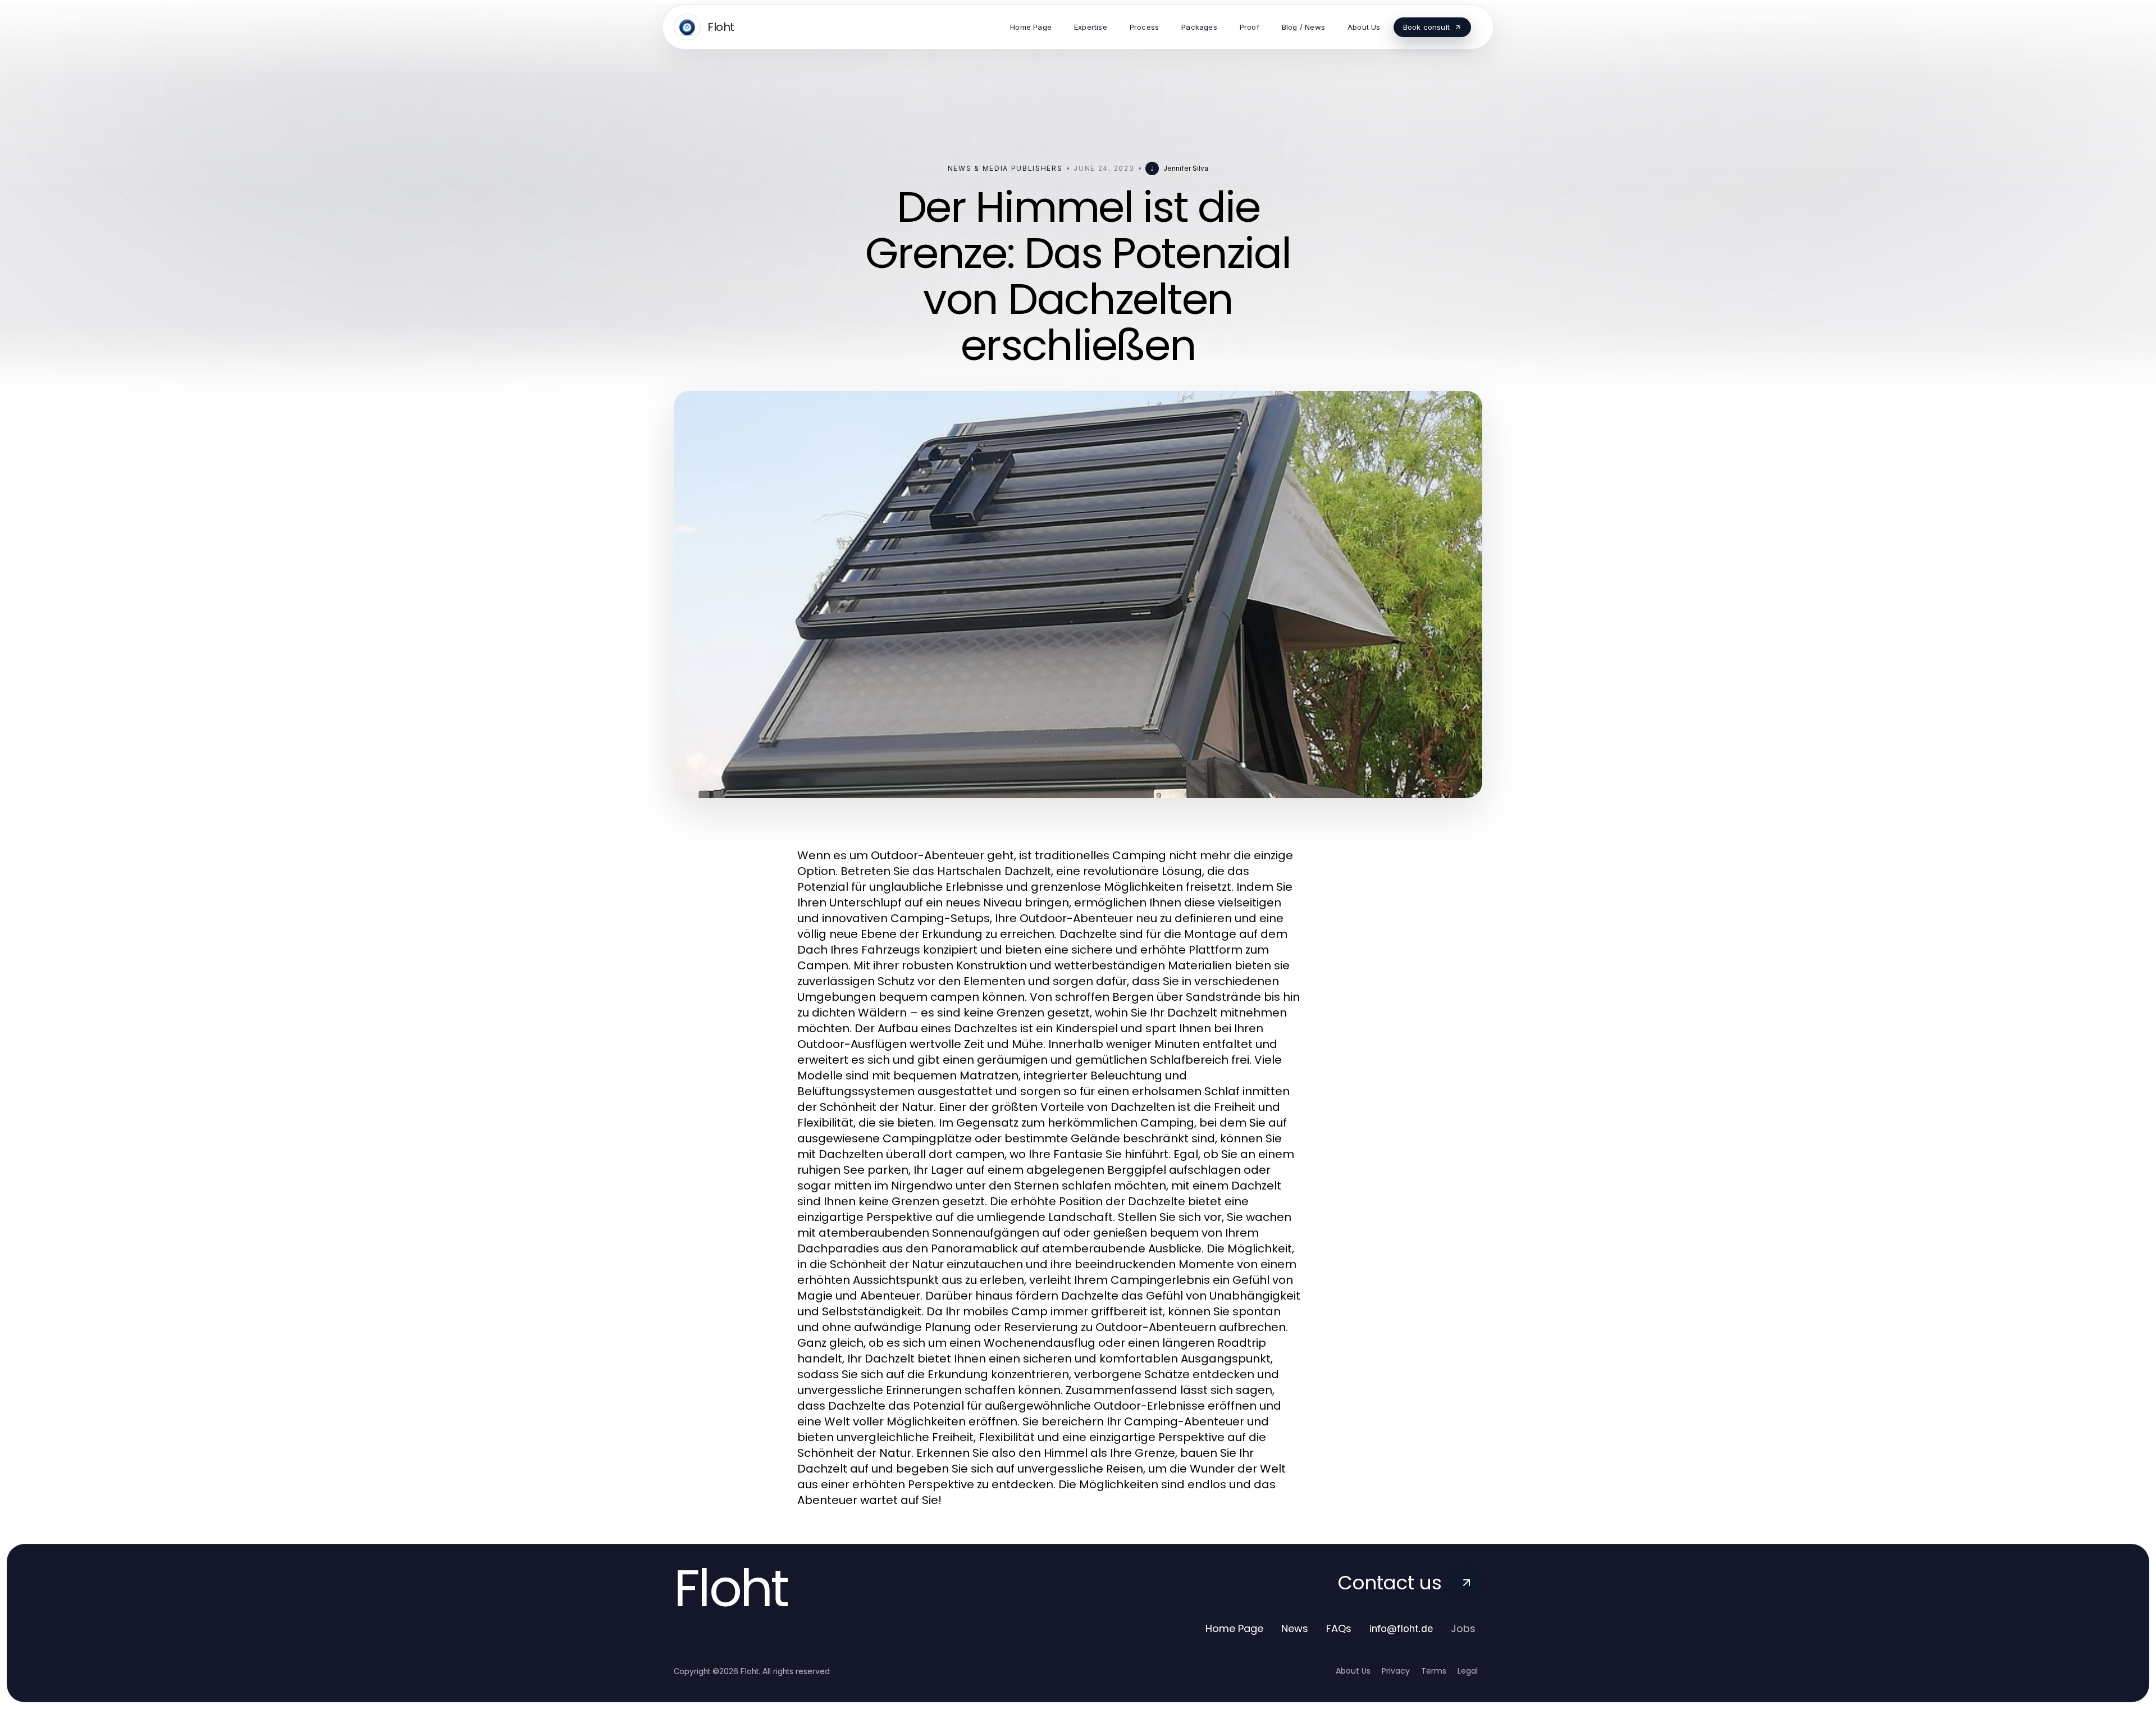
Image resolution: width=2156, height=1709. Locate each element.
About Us (1353, 1671)
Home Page (1234, 1628)
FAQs (1339, 1628)
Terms (1434, 1671)
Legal (1468, 1671)
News (1295, 1628)
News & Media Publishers (1005, 168)
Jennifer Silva (1186, 168)
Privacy (1396, 1671)
